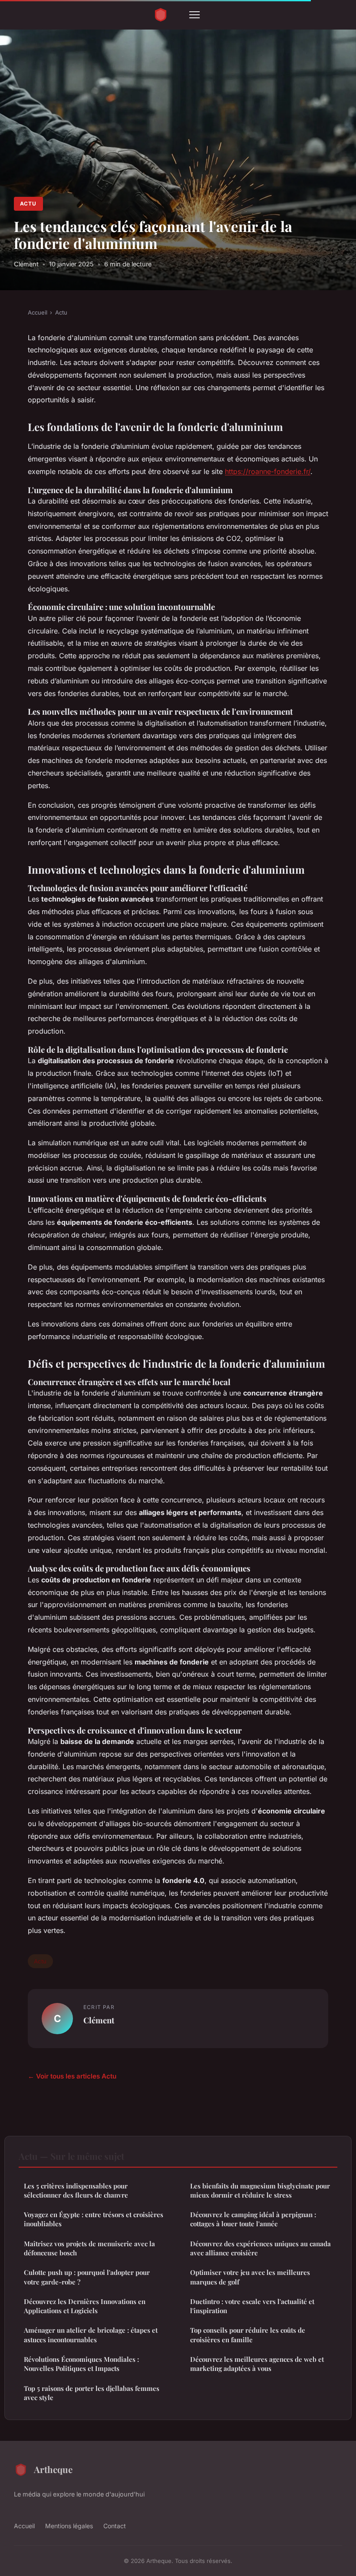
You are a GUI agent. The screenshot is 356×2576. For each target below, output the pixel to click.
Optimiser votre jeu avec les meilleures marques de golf (250, 2277)
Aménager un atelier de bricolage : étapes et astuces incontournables (91, 2335)
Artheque (53, 2469)
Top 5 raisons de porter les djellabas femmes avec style (92, 2393)
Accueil (38, 312)
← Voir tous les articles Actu (72, 2076)
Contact (115, 2526)
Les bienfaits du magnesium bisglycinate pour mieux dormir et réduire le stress (260, 2190)
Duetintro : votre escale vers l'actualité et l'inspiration (252, 2306)
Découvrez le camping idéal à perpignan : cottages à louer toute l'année (253, 2219)
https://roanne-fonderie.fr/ (268, 471)
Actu (28, 204)
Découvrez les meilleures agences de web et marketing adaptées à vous (257, 2364)
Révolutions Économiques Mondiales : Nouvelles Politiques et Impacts (81, 2364)
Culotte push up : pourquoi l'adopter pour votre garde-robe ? (87, 2277)
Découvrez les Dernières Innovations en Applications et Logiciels (85, 2306)
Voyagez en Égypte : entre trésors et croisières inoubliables (94, 2219)
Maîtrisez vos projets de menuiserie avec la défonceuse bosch (89, 2248)
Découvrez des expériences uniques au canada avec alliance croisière (260, 2248)
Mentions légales (69, 2526)
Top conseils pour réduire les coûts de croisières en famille (248, 2335)
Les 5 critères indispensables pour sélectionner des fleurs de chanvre (76, 2190)
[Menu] (194, 15)
